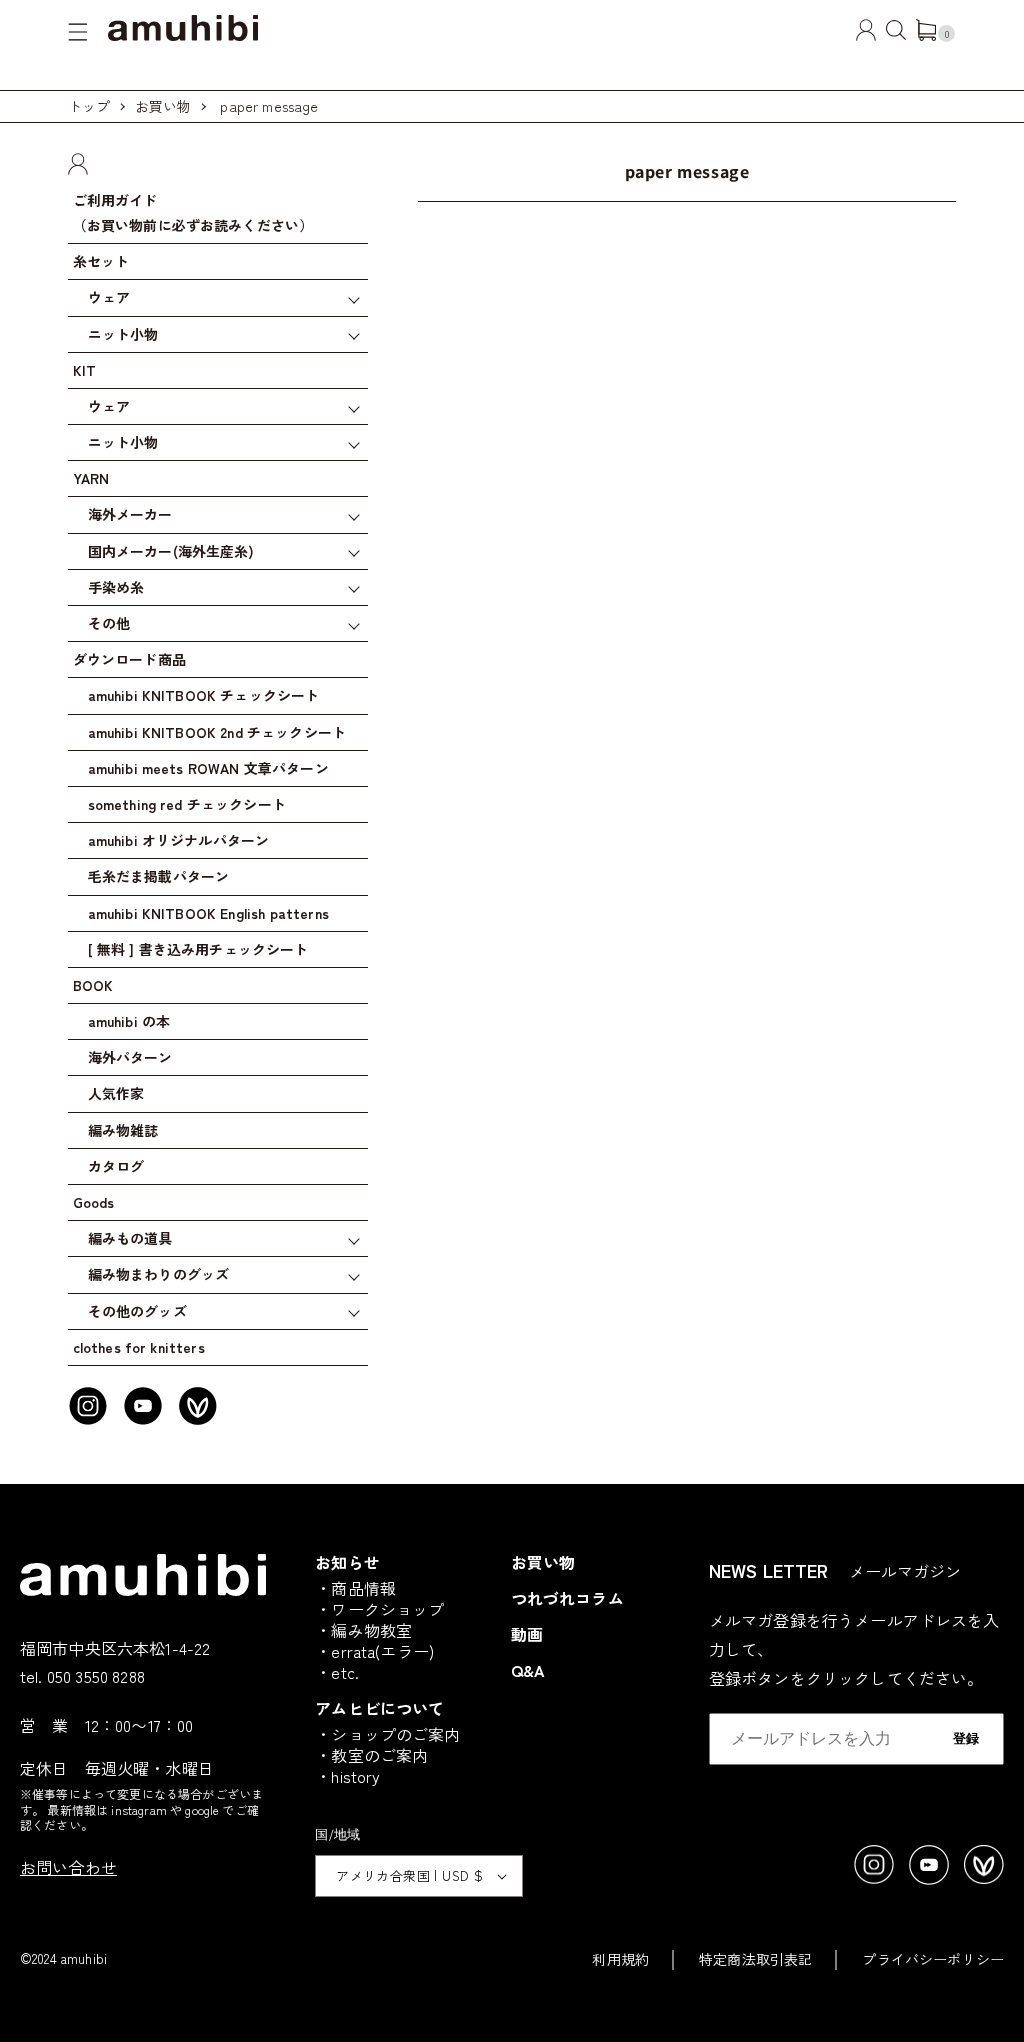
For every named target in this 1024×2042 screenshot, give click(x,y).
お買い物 (163, 106)
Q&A (528, 1670)
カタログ (116, 1166)
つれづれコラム (567, 1598)
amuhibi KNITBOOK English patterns (208, 913)
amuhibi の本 (129, 1021)
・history (347, 1776)
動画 (527, 1634)
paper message (269, 106)
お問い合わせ (68, 1867)
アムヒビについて (379, 1708)
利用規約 (620, 1959)
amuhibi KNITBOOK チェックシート (204, 695)
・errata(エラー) (374, 1651)
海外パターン (130, 1057)
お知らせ (347, 1562)
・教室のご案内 (371, 1755)
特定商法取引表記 (755, 1959)
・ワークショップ (379, 1609)
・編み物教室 (363, 1630)
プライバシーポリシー (933, 1959)
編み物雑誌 (123, 1130)
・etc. (337, 1672)
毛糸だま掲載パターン (159, 876)
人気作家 (116, 1093)
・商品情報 (355, 1588)
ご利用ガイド (193, 212)
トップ (89, 106)
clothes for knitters (139, 1347)
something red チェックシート (187, 804)
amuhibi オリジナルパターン (179, 840)
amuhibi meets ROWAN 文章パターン (208, 768)
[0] (926, 34)
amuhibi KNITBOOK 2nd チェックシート (217, 732)
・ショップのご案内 (387, 1734)
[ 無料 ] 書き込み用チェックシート (198, 949)
